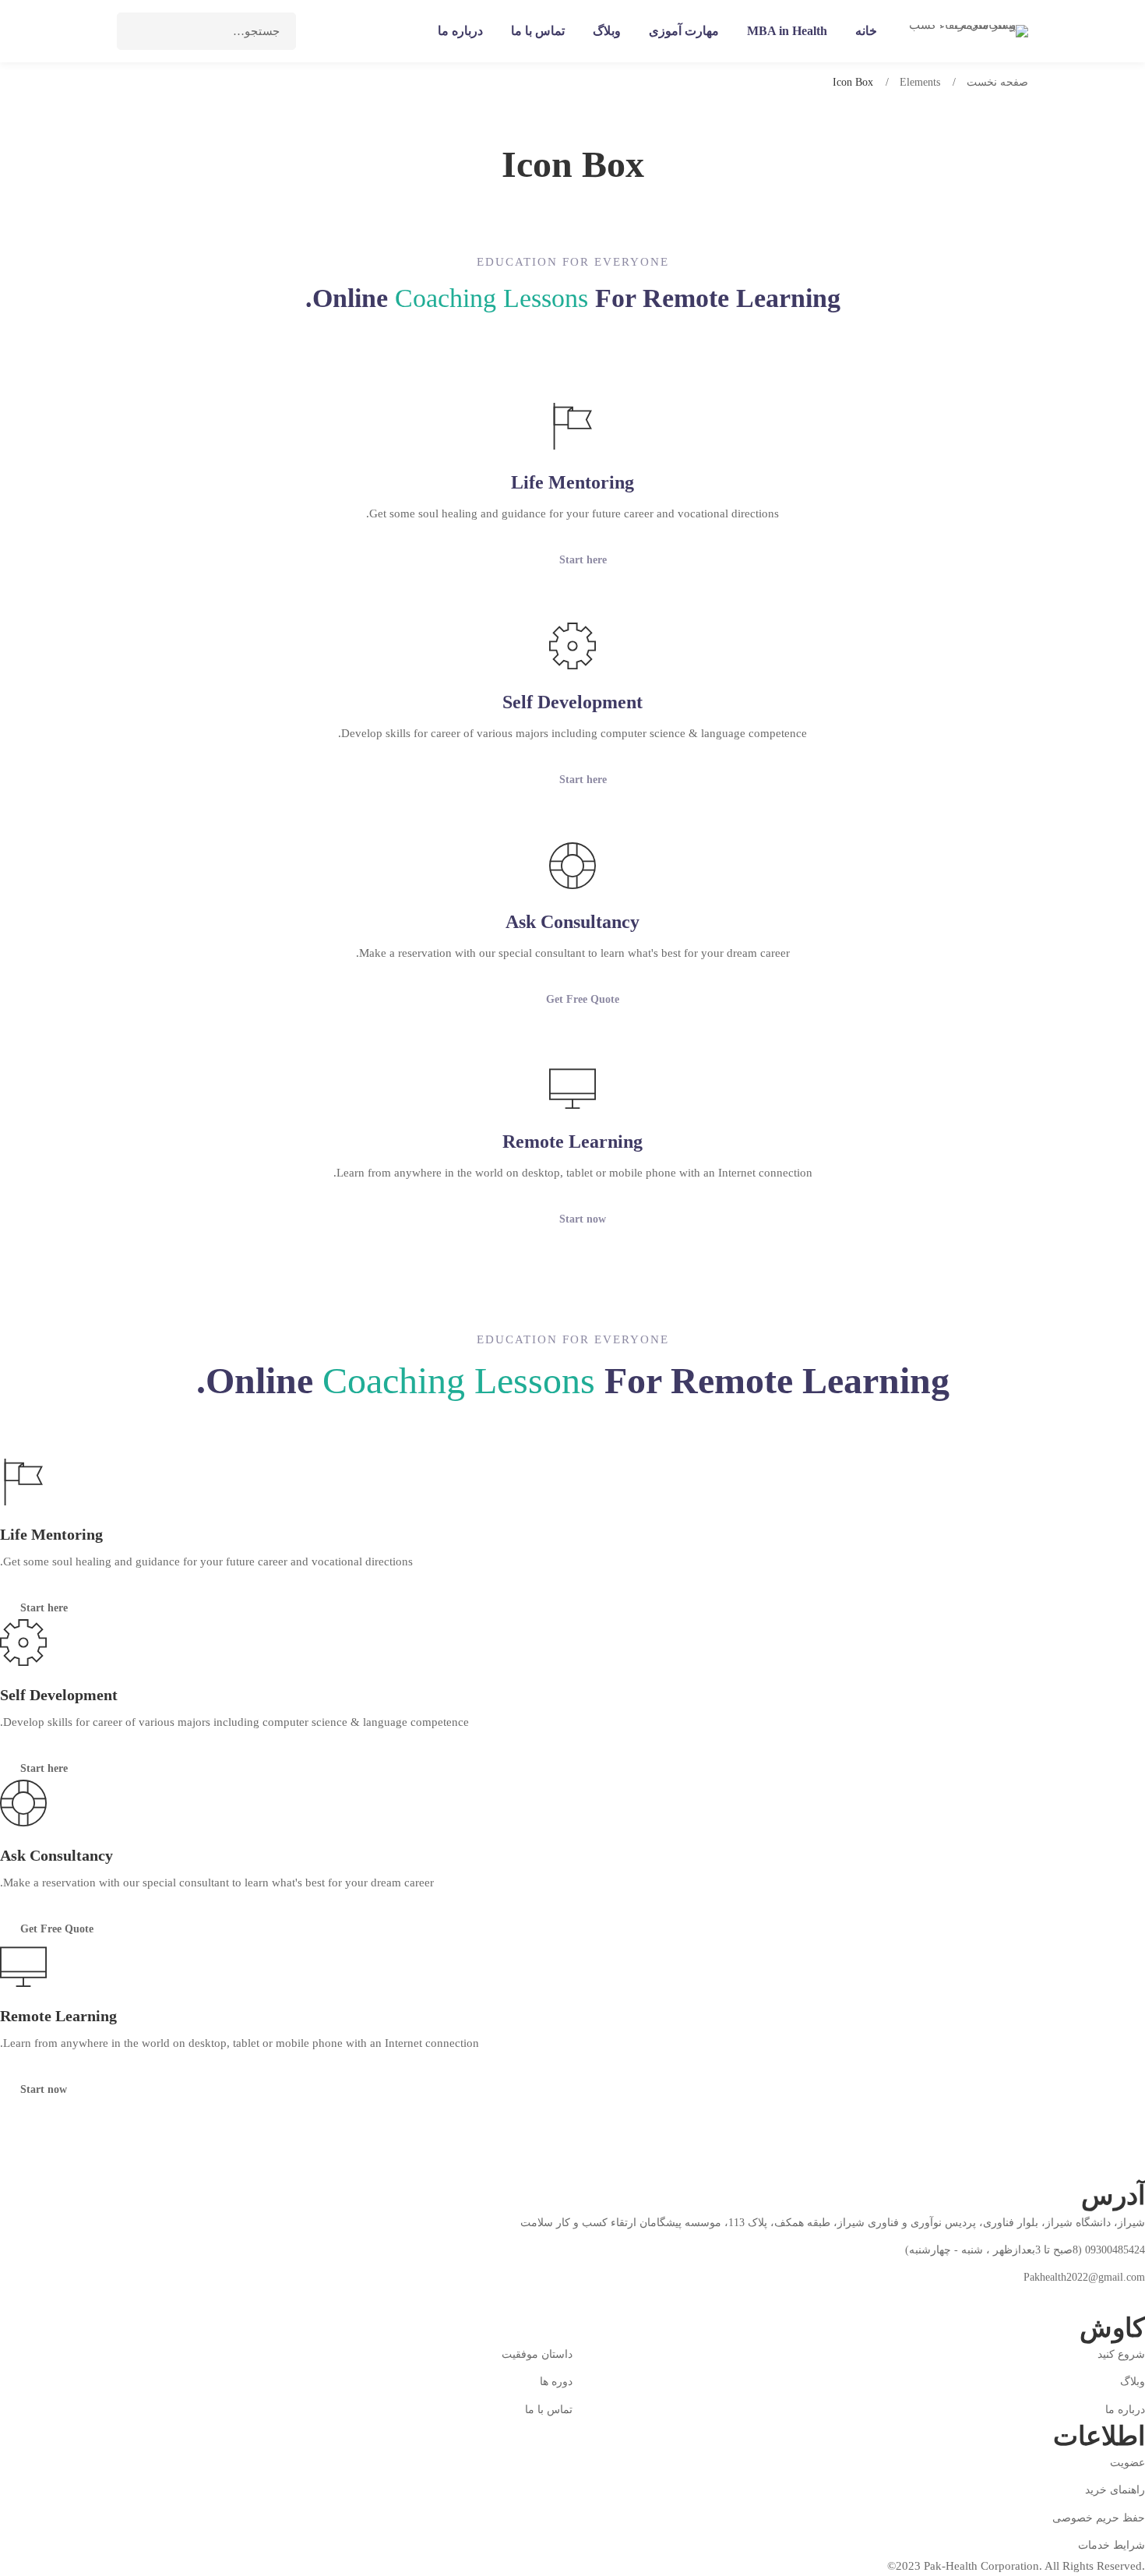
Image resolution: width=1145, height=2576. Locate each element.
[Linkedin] (1029, 2299)
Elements (920, 82)
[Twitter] (1102, 2299)
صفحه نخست (997, 82)
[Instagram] (1066, 2299)
